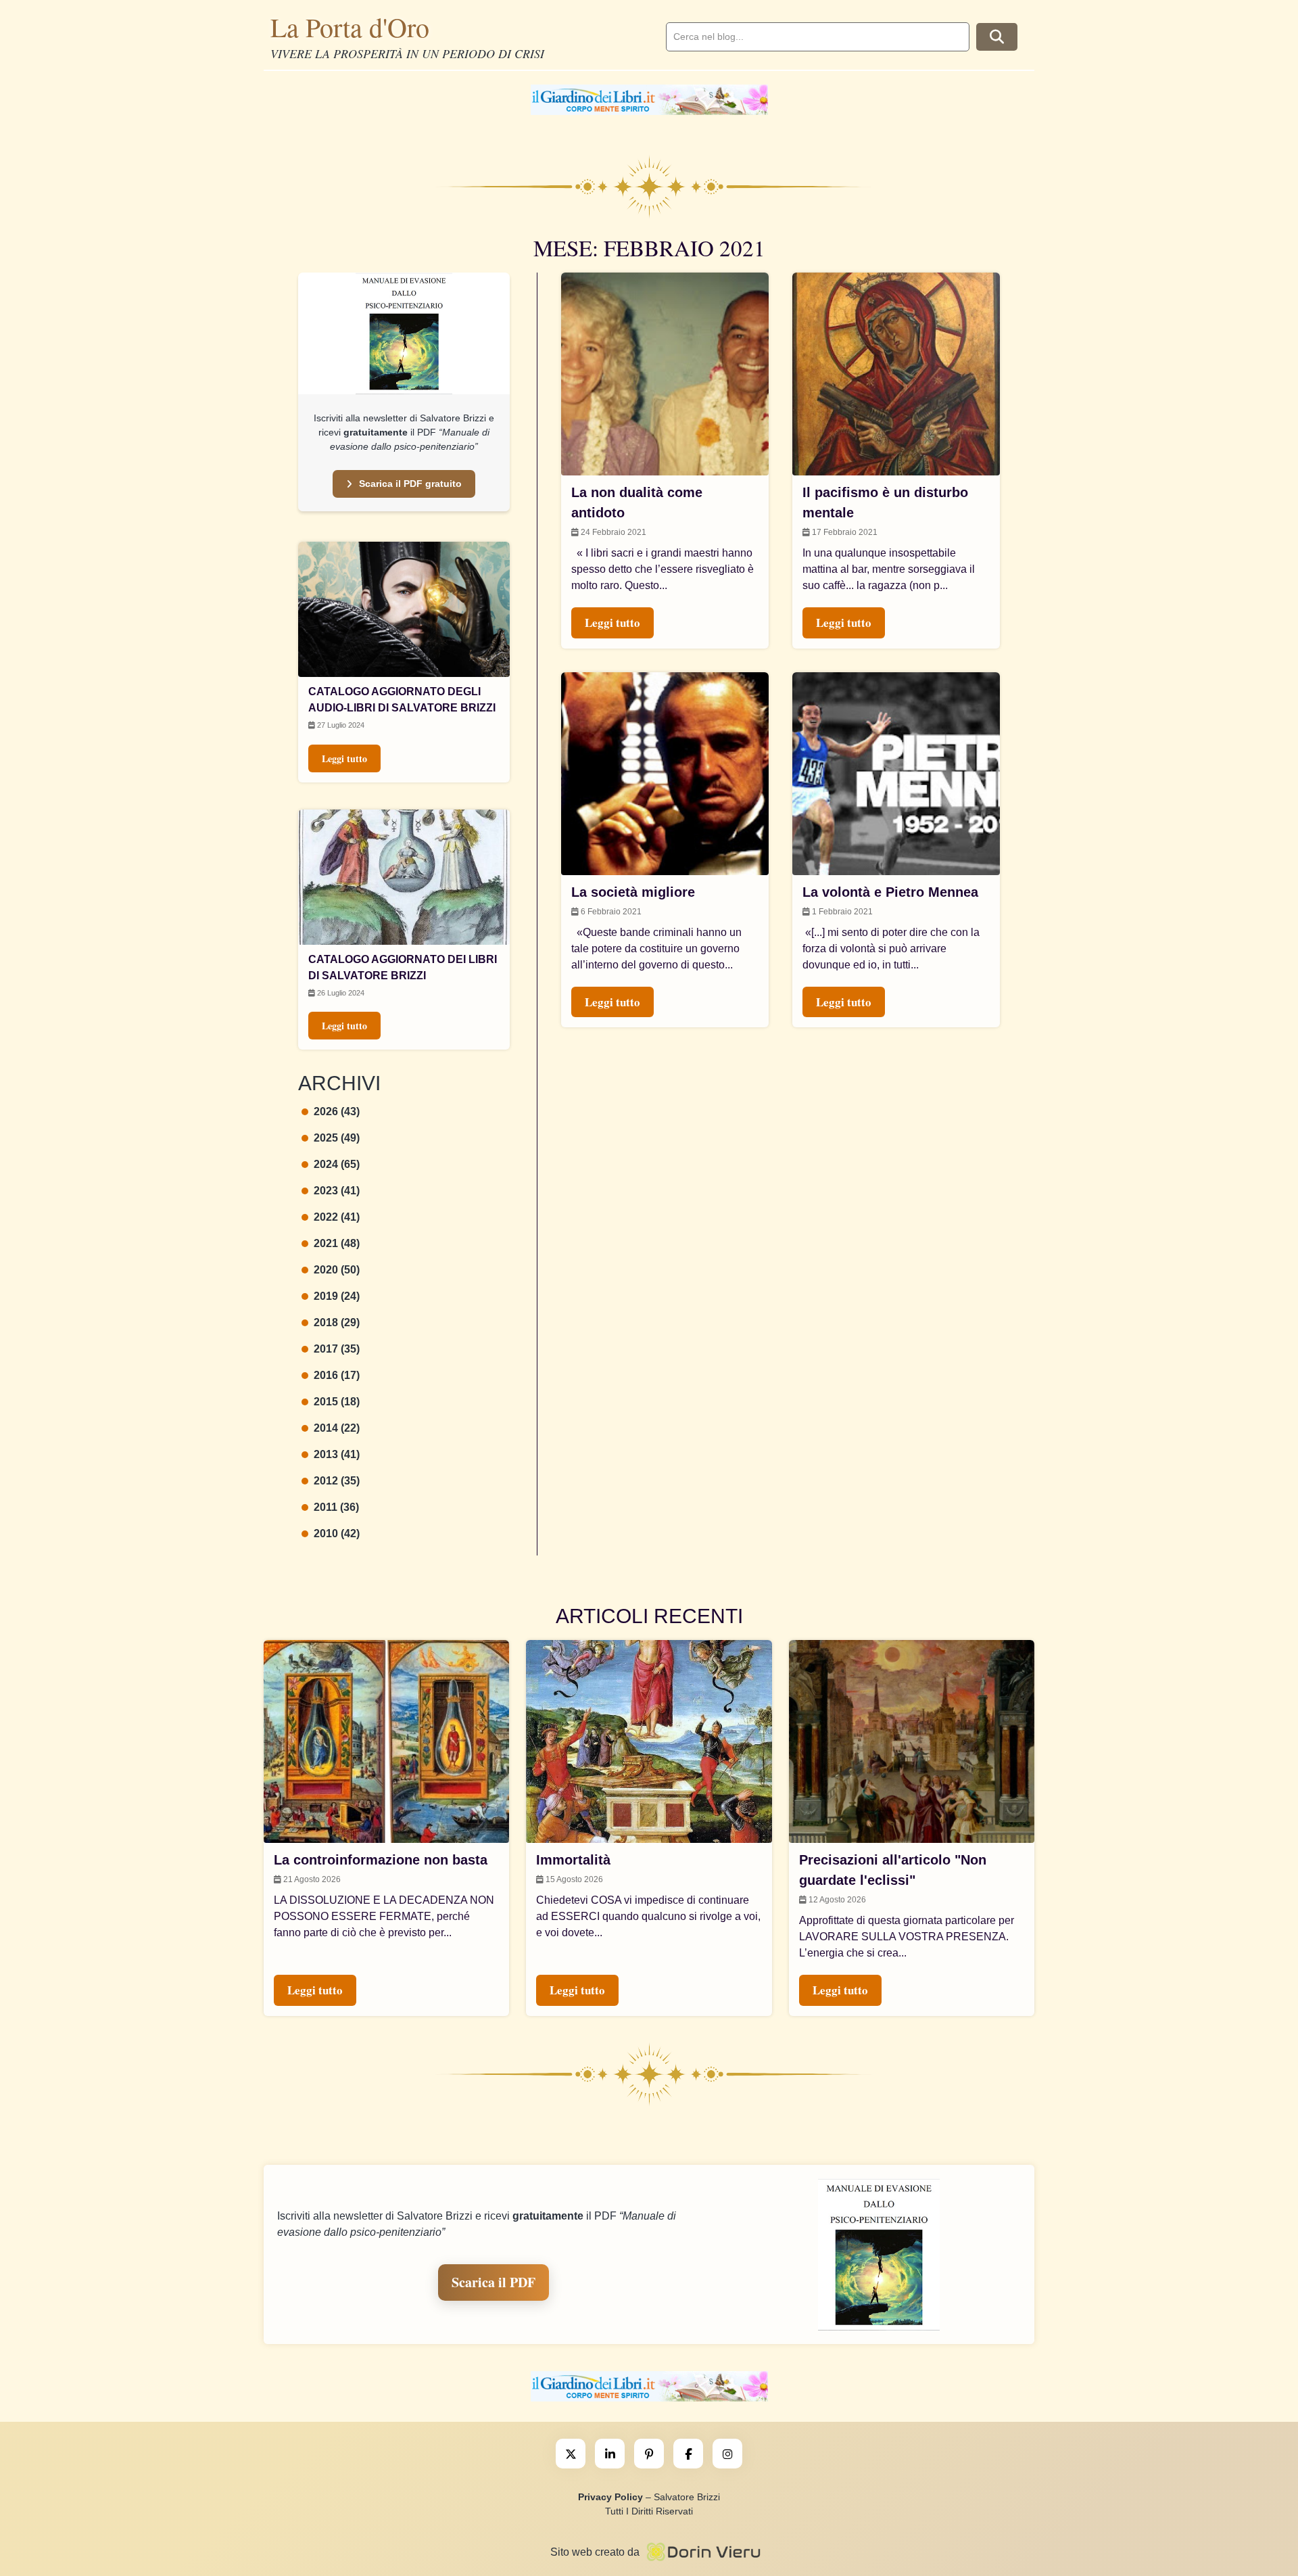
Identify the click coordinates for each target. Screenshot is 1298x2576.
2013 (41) (337, 1454)
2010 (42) (337, 1533)
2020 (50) (337, 1270)
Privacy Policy (610, 2497)
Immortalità (573, 1860)
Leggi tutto (344, 758)
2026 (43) (337, 1111)
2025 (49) (337, 1138)
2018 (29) (337, 1322)
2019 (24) (337, 1296)
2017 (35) (337, 1349)
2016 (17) (337, 1375)
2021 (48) (337, 1243)
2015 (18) (337, 1402)
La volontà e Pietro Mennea (890, 892)
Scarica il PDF (494, 2282)
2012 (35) (337, 1481)
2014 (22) (337, 1428)
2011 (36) (336, 1507)
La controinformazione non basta (381, 1860)
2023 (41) (337, 1191)
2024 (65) (337, 1164)
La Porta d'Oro (350, 27)
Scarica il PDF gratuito (410, 484)
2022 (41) (337, 1217)
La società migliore (633, 892)
